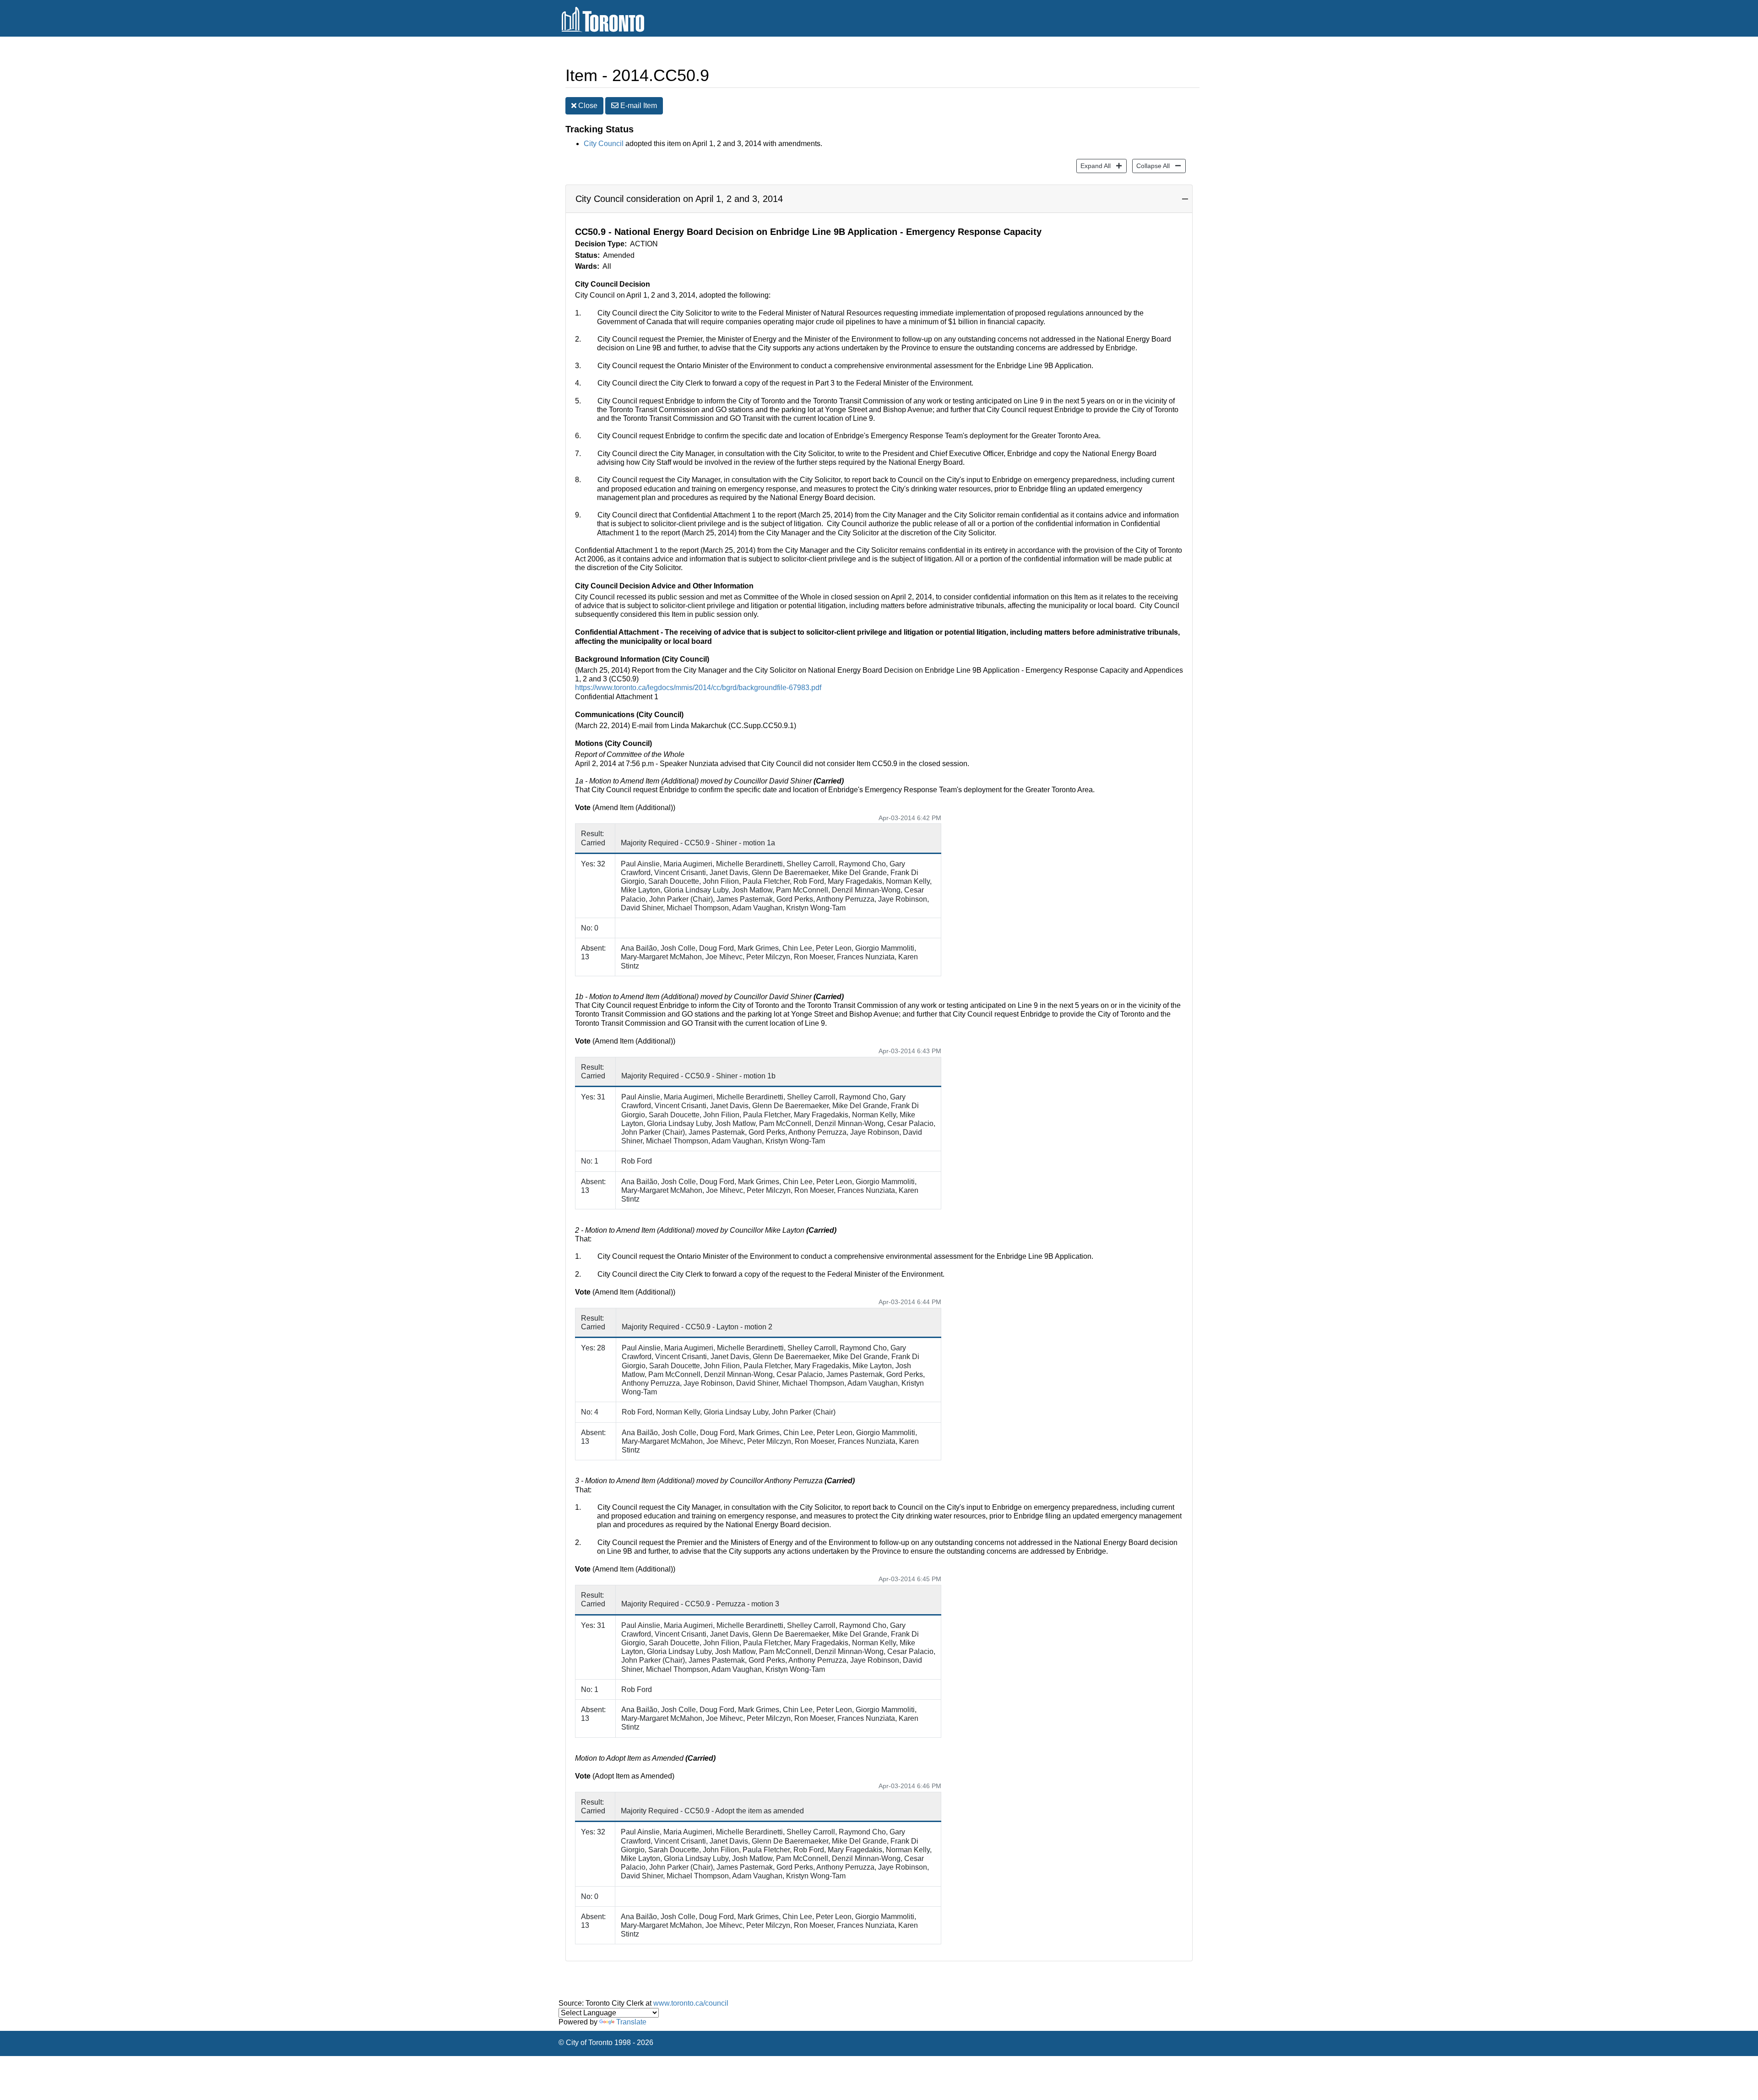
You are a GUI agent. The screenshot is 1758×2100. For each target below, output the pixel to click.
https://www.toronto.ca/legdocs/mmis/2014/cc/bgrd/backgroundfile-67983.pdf (698, 688)
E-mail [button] (638, 106)
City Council (604, 144)
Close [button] (587, 106)
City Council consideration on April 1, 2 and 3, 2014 (679, 199)
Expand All (1093, 166)
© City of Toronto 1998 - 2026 (606, 2043)
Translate (631, 2022)
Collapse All (1151, 166)
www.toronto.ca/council (691, 2003)
